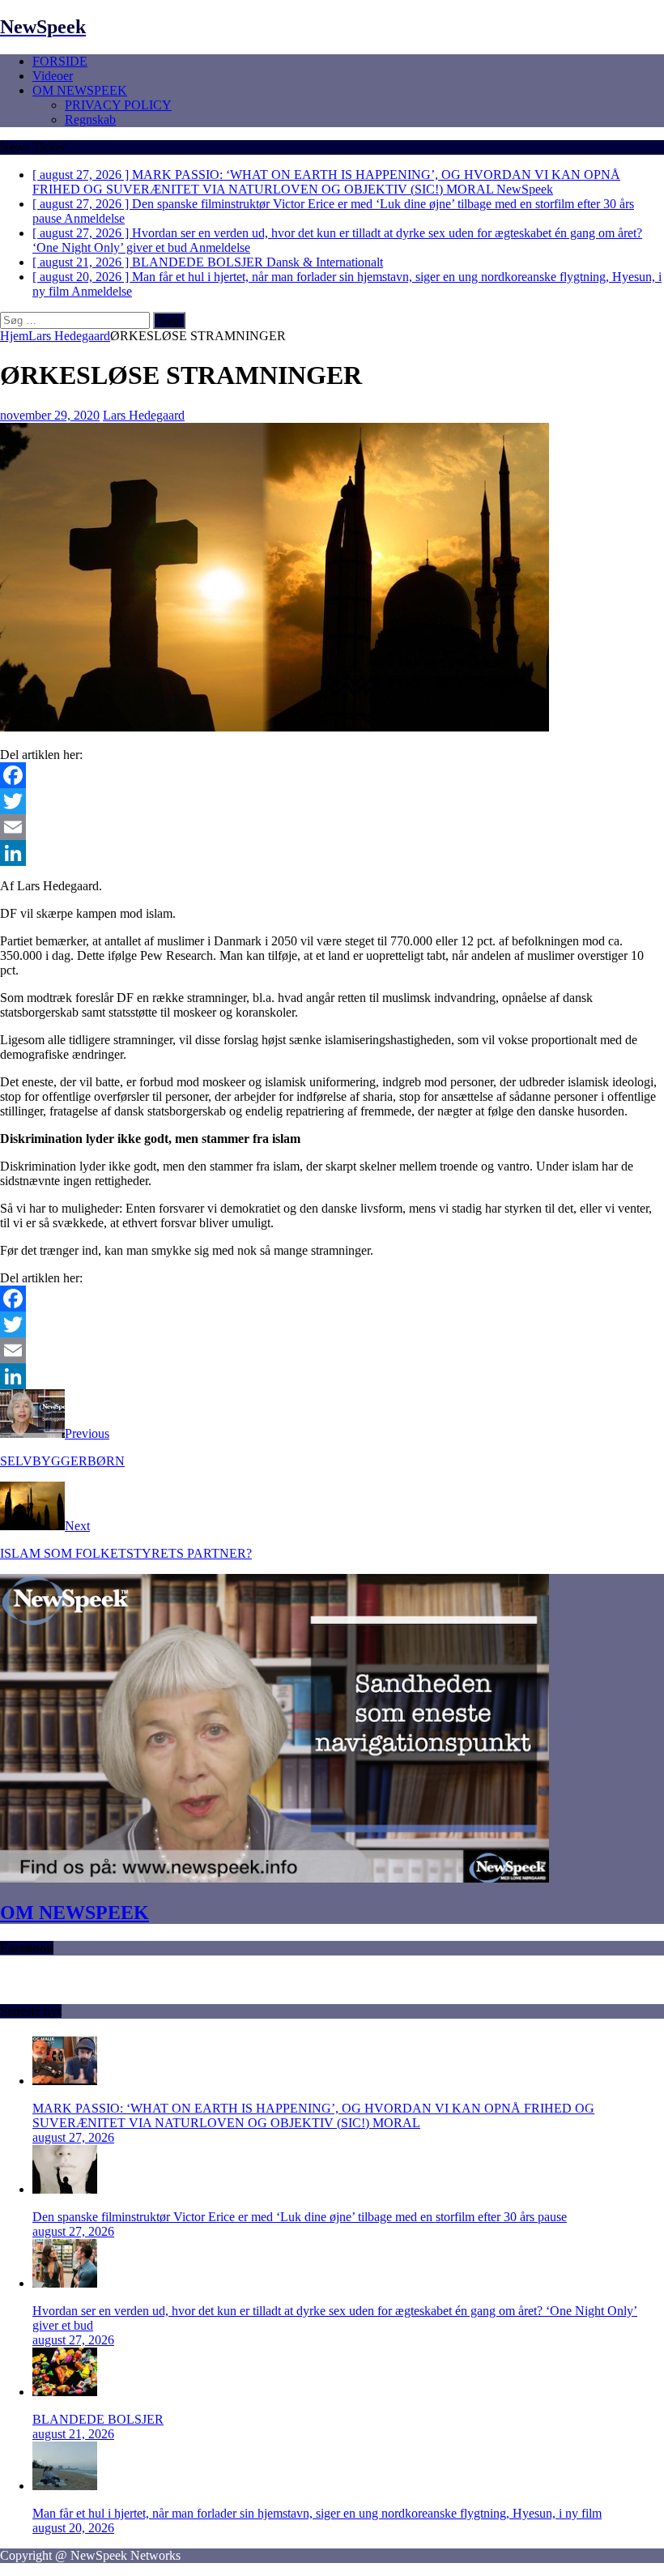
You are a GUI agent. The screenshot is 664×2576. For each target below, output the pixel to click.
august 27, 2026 (73, 2137)
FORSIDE (60, 61)
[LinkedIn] (332, 853)
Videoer (53, 76)
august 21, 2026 (73, 2434)
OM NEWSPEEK (80, 90)
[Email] (332, 827)
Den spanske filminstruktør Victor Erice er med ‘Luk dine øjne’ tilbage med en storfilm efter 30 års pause (300, 2217)
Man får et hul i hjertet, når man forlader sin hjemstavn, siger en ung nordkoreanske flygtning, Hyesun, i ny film (317, 2513)
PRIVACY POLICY (118, 105)
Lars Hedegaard (144, 415)
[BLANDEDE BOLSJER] (65, 2392)
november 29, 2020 (50, 415)
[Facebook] (332, 775)
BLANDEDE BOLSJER (98, 2419)
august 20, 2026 (73, 2528)
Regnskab (90, 119)
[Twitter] (332, 801)
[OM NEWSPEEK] (275, 1878)
